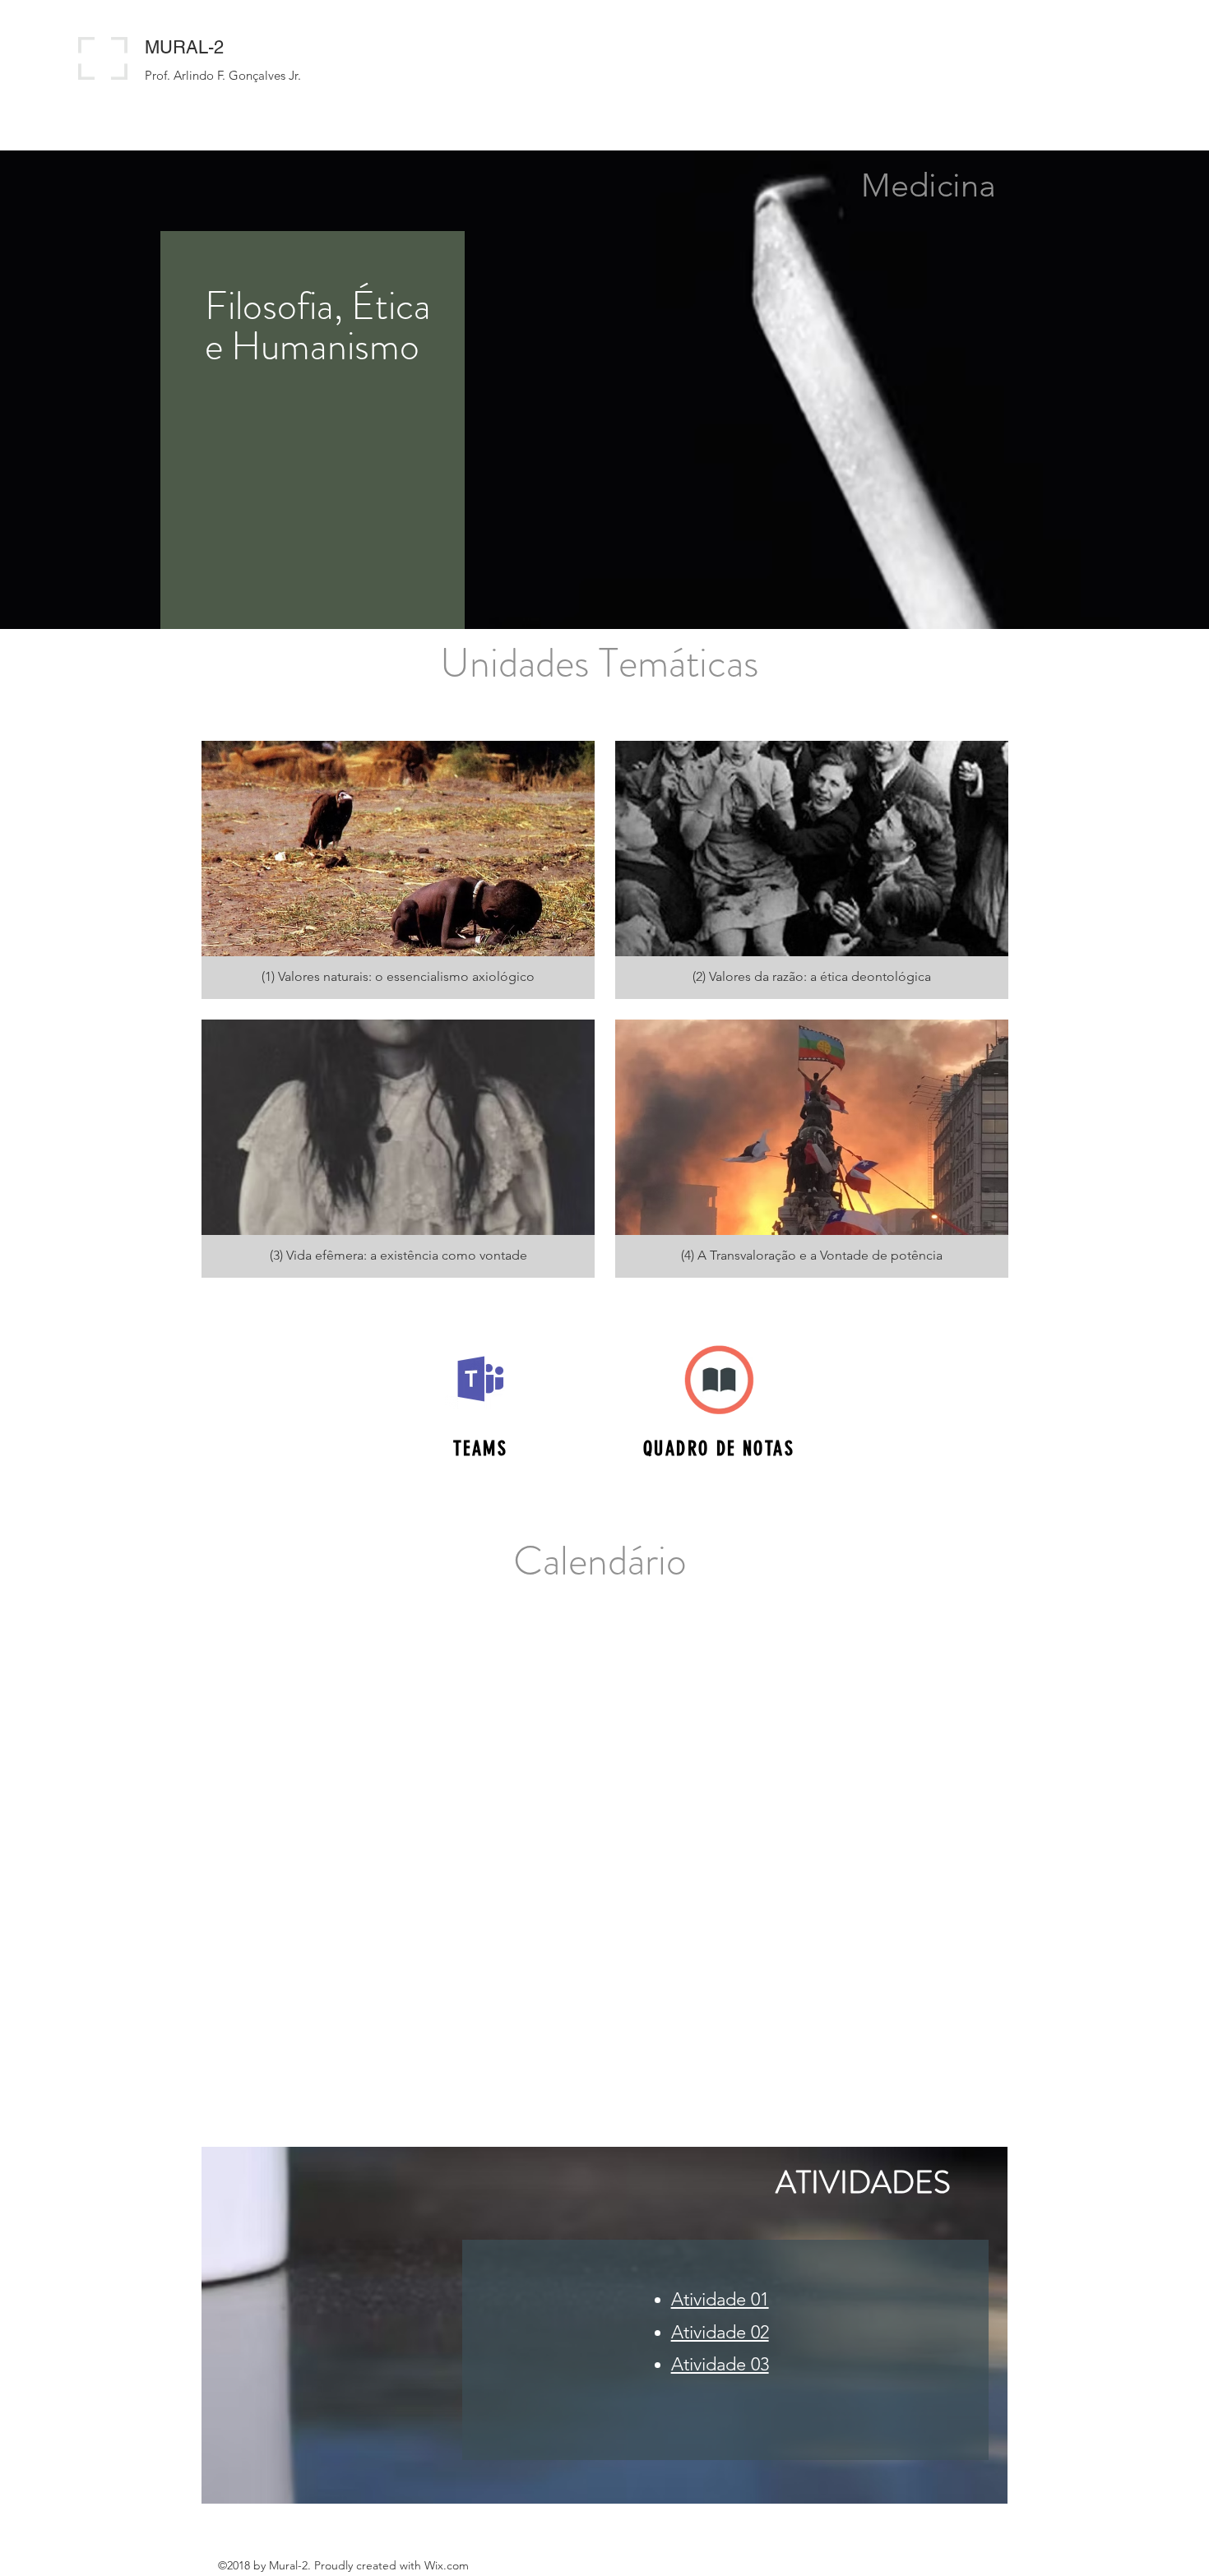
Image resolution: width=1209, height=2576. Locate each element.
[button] (398, 870)
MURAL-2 (184, 47)
